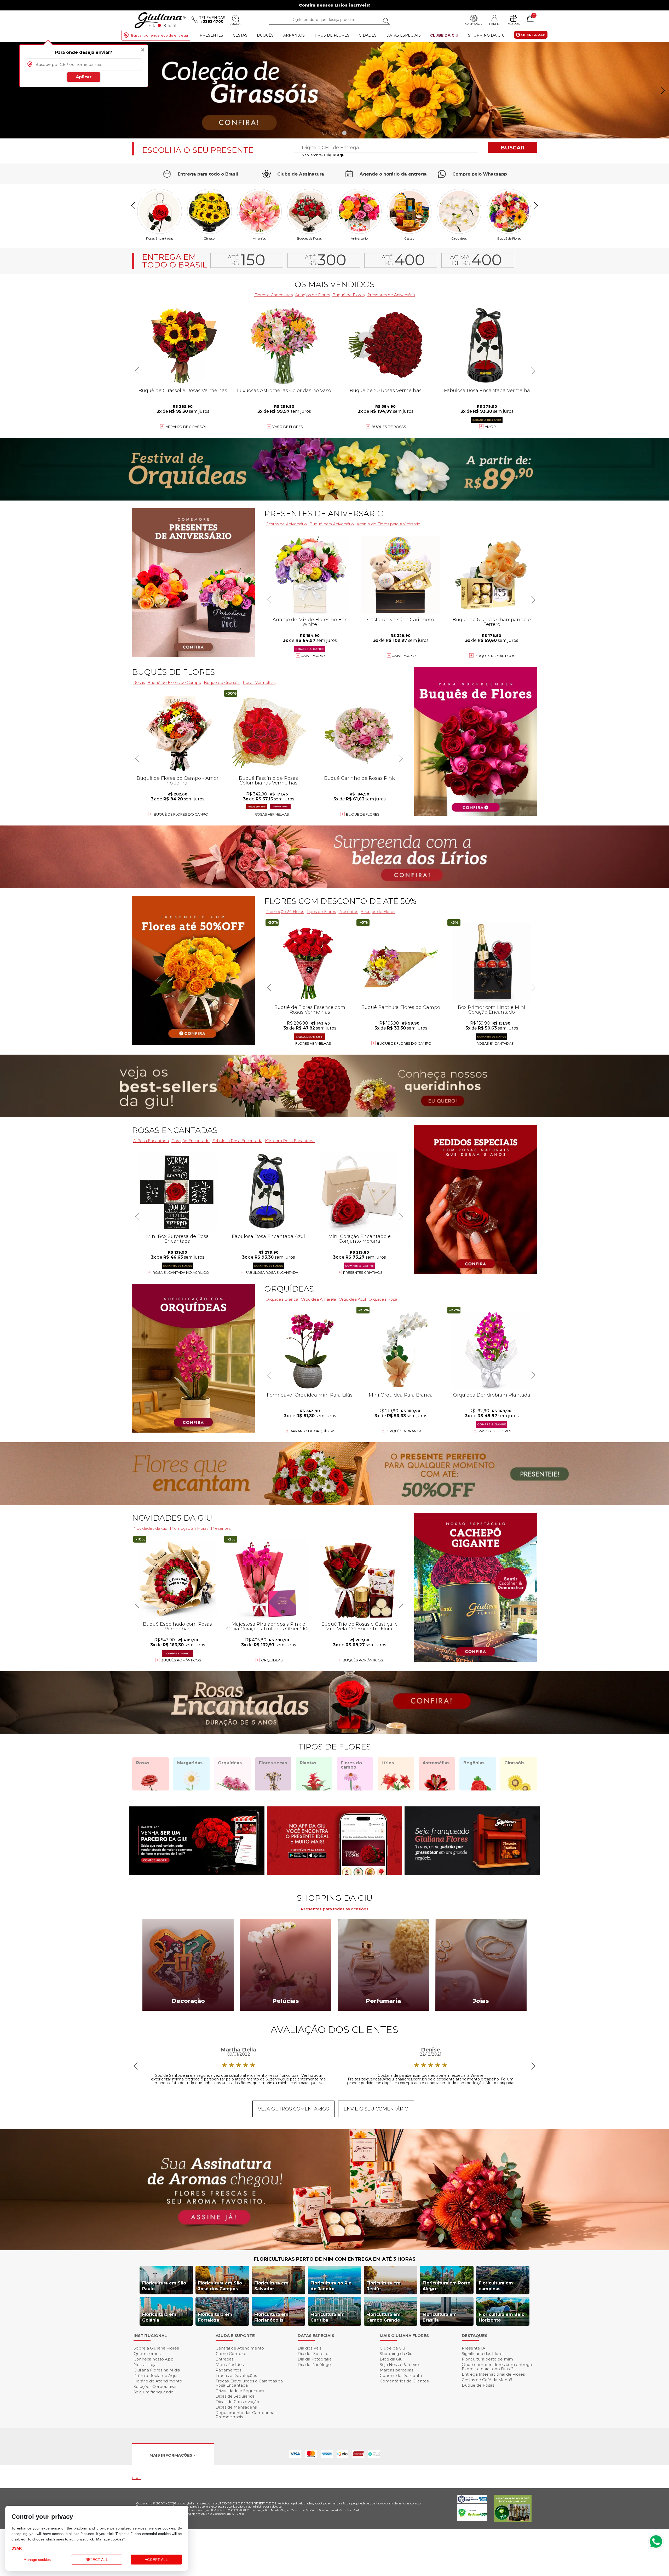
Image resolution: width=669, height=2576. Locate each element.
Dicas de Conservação (237, 2402)
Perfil (494, 24)
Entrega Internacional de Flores (493, 2374)
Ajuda (235, 24)
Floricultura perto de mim (487, 2359)
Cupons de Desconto (401, 2376)
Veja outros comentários (293, 2109)
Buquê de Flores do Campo (174, 682)
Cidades (368, 35)
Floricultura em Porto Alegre (446, 2286)
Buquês (265, 35)
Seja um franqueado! (154, 2392)
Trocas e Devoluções (236, 2376)
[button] (663, 90)
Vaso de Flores (288, 427)
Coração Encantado (191, 1141)
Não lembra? (324, 155)
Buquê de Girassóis (222, 682)
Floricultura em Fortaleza (215, 2317)
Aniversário (359, 238)
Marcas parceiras (396, 2370)
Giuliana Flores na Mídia (157, 2370)
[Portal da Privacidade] (472, 2502)
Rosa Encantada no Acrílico (181, 1272)
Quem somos (147, 2354)
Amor (490, 427)
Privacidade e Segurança (240, 2391)
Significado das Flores (483, 2354)
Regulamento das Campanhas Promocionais (246, 2415)
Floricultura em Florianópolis (271, 2317)
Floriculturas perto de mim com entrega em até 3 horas (335, 2259)
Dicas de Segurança (235, 2396)
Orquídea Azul (352, 1299)
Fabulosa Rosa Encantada (237, 1141)
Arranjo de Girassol (186, 427)
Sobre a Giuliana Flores (156, 2348)
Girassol (209, 238)
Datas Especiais (403, 35)
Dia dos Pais (309, 2348)
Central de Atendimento (240, 2348)
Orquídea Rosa (383, 1299)
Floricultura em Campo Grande (383, 2317)
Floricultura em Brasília (440, 2317)
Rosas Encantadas (160, 238)
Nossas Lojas (146, 2365)
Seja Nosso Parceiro (399, 2365)
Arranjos (294, 35)
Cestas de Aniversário (286, 524)
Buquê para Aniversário (332, 524)
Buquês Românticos (495, 656)
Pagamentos (228, 2370)
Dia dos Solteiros (314, 2354)
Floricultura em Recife (383, 2286)
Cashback (474, 24)
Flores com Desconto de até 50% (340, 901)
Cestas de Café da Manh (487, 2380)
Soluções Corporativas (155, 2386)
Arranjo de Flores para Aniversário (388, 524)
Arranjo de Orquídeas (313, 1431)
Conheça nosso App (154, 2359)
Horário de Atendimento (158, 2381)
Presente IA (474, 2348)
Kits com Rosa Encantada (290, 1141)
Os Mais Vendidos (334, 284)
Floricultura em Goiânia (159, 2317)
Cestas (240, 35)
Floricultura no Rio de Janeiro (331, 2286)
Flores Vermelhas (313, 1043)
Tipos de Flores (332, 35)
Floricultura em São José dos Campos (220, 2286)
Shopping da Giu (486, 35)
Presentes (211, 35)
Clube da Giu (444, 35)
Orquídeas (459, 238)
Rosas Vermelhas (259, 682)
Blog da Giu (391, 2359)
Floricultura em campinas (496, 2286)
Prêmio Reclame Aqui (155, 2376)
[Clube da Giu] (334, 2249)
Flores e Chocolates (273, 295)
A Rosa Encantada (151, 1141)
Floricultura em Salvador (271, 2286)
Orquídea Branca (282, 1299)
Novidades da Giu (172, 1518)
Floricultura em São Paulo (164, 2286)
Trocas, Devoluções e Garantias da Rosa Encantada (249, 2383)
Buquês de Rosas (309, 238)
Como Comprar (231, 2354)
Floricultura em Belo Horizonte (502, 2317)
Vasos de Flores (495, 1431)
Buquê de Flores (509, 238)
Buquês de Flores (173, 672)
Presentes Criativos (363, 1272)
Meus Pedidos (230, 2365)
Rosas (139, 682)
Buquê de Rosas (478, 2385)
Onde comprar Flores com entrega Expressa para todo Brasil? (497, 2367)
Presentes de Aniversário (391, 295)
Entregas (224, 2359)
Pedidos (513, 24)
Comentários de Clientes (404, 2381)
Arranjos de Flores (313, 295)
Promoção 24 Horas (285, 912)
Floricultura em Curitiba (328, 2317)
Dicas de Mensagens (236, 2407)
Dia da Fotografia (315, 2359)
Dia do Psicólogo (314, 2365)
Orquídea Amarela (318, 1299)
